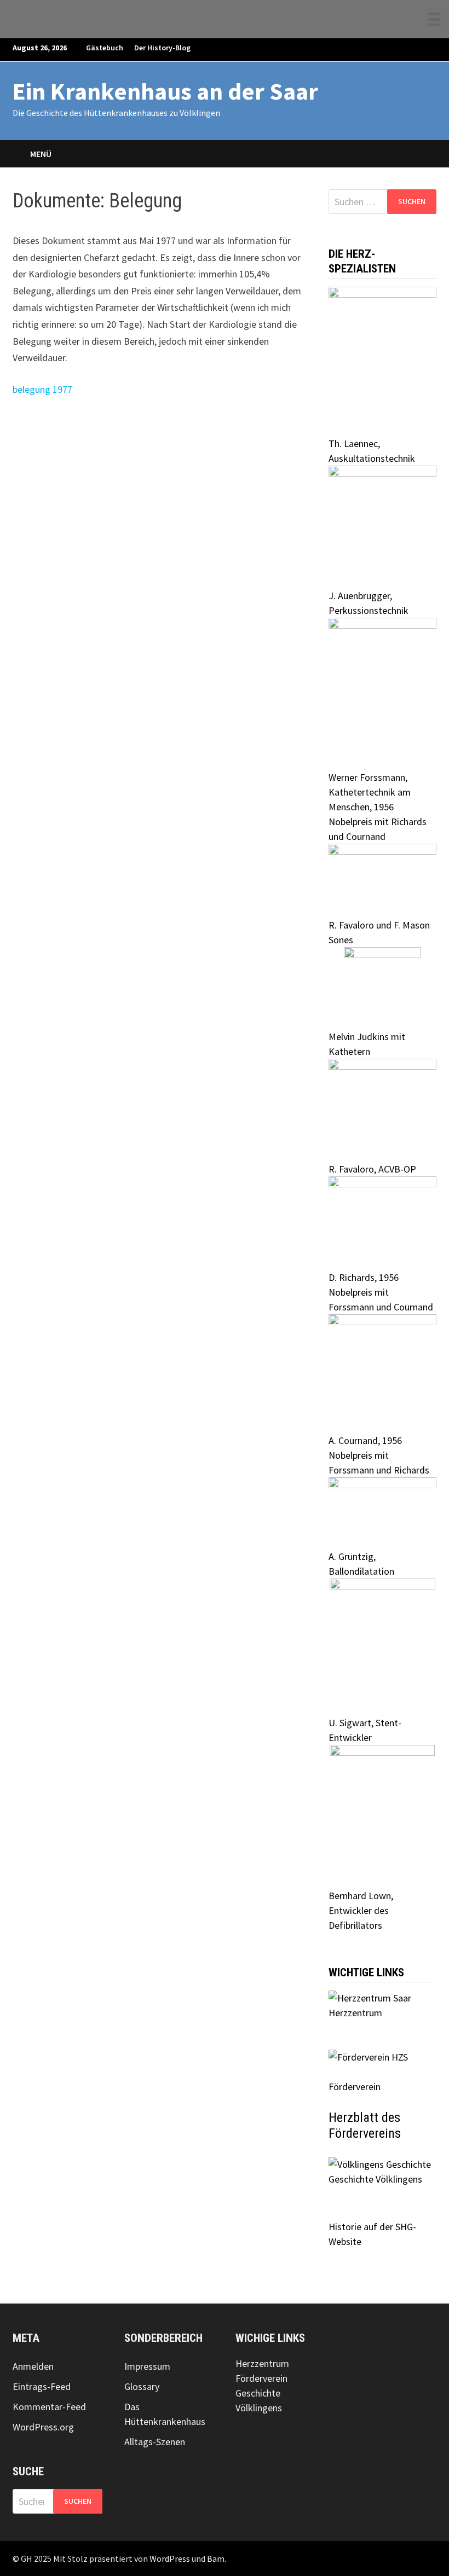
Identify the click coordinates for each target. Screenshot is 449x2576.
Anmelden (33, 2366)
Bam (216, 2558)
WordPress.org (43, 2427)
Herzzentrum (355, 2013)
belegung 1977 (42, 389)
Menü (41, 154)
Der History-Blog (162, 48)
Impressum (147, 2366)
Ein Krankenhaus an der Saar (165, 91)
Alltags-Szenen (155, 2442)
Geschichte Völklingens (375, 2179)
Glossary (142, 2386)
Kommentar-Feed (49, 2407)
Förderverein (261, 2378)
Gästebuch (105, 48)
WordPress (170, 2558)
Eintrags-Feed (42, 2386)
